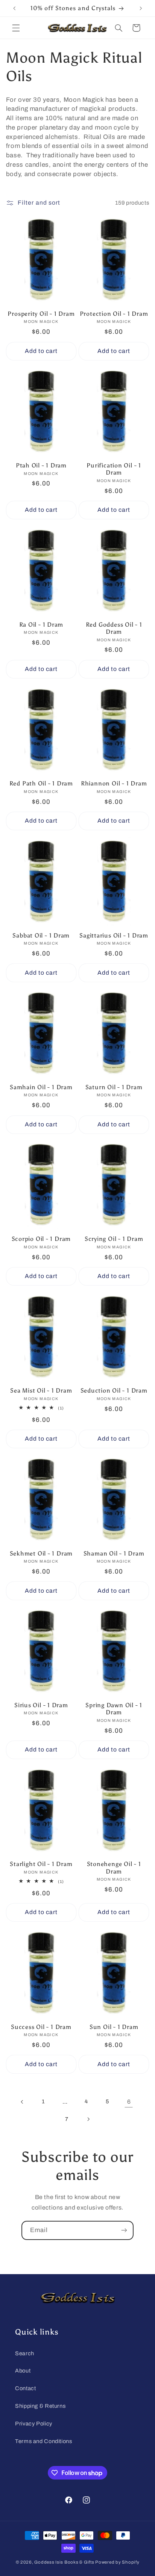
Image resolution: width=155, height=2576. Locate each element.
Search (25, 2353)
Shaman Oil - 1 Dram (114, 1553)
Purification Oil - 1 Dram (114, 469)
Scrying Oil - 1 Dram (114, 1239)
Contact (25, 2388)
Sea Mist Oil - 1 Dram (41, 1390)
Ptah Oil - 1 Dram (41, 465)
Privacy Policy (34, 2424)
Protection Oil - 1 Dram (114, 314)
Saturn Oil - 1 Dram (114, 1087)
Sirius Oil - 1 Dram (41, 1705)
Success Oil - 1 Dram (41, 2027)
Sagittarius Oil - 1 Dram (114, 935)
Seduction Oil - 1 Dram (114, 1390)
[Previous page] (22, 2102)
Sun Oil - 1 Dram (114, 2027)
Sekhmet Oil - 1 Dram (41, 1553)
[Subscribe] (124, 2230)
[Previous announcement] (14, 8)
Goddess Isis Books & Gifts (64, 2562)
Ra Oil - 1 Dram (41, 625)
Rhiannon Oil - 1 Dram (114, 783)
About (23, 2371)
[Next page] (88, 2119)
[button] (16, 28)
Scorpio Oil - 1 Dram (41, 1239)
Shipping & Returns (40, 2406)
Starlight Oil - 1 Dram (41, 1864)
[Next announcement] (141, 8)
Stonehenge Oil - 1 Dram (114, 1868)
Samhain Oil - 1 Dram (41, 1087)
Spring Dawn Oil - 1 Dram (114, 1709)
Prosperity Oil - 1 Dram (41, 314)
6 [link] (129, 2102)
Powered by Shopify (117, 2562)
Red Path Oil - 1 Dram (41, 783)
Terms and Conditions (44, 2441)
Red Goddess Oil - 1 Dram (114, 628)
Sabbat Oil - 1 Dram (41, 935)
